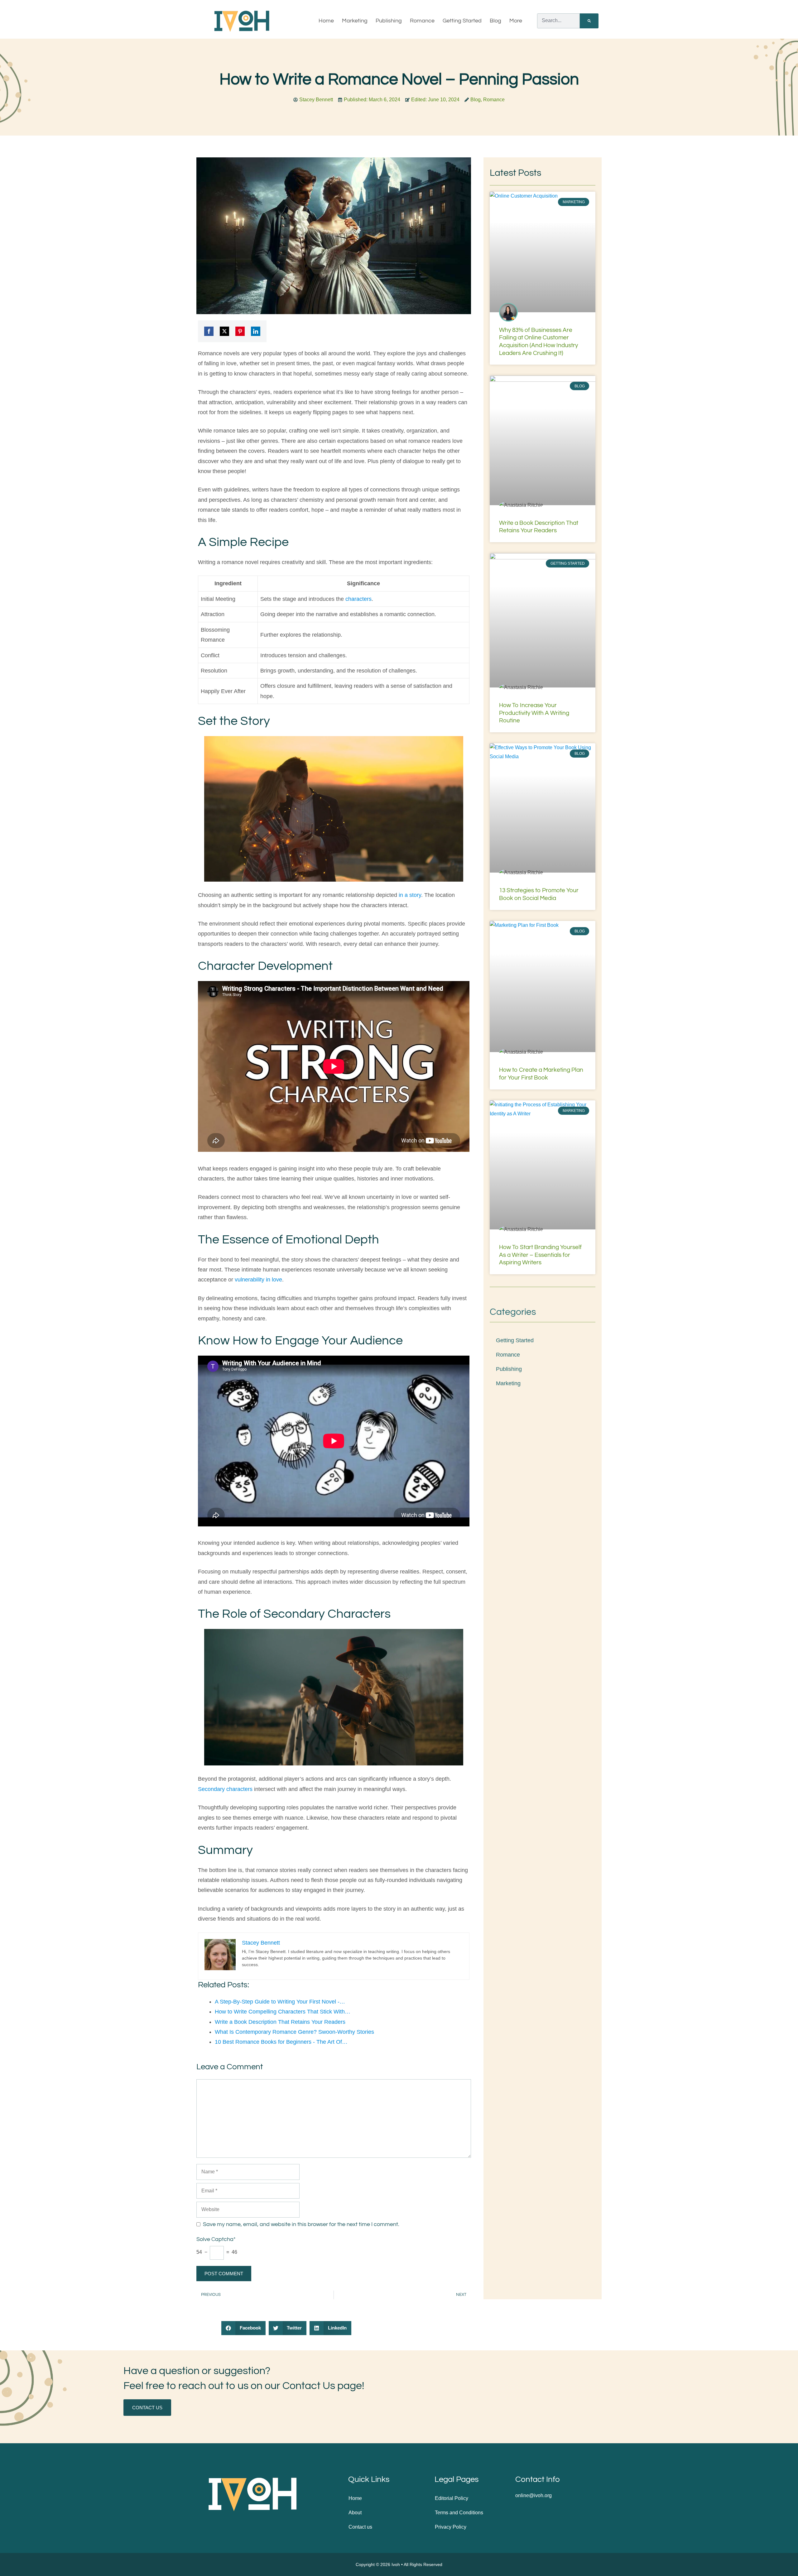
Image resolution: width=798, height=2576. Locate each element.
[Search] (589, 21)
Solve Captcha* (216, 2239)
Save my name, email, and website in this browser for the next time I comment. (301, 2224)
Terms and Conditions (459, 2513)
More (516, 21)
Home (326, 21)
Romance (422, 21)
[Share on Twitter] (224, 331)
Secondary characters (225, 1789)
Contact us (360, 2527)
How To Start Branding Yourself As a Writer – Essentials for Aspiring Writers (540, 1255)
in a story (410, 895)
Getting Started (462, 21)
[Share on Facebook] (209, 331)
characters (358, 599)
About (355, 2513)
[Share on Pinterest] (240, 331)
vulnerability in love (258, 1280)
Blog (495, 21)
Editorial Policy (452, 2498)
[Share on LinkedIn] (256, 331)
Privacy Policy (451, 2527)
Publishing (389, 21)
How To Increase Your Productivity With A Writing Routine (534, 713)
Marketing (355, 21)
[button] (243, 2328)
